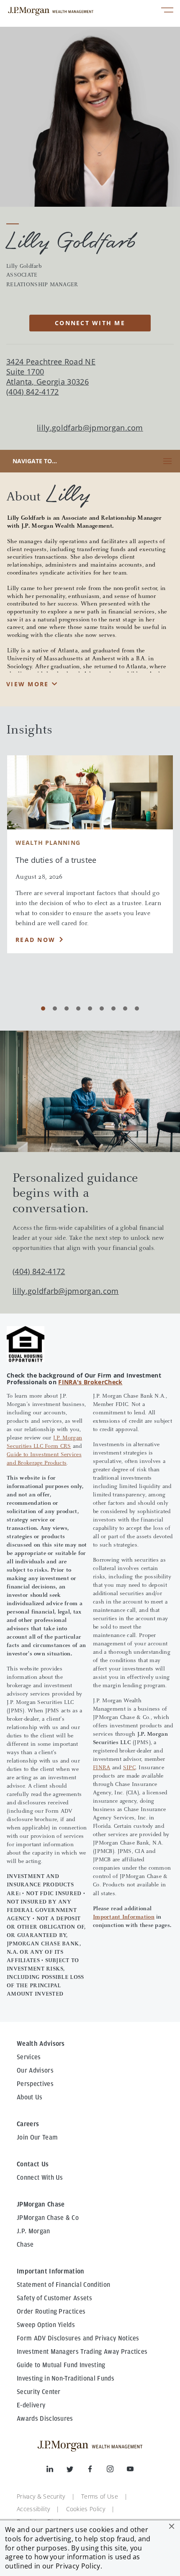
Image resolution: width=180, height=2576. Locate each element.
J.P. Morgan (33, 2231)
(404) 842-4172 (39, 1271)
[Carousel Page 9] (137, 1008)
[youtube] (130, 2471)
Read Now (35, 940)
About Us (30, 2097)
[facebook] (97, 2471)
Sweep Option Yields (46, 2325)
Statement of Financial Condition (63, 2285)
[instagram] (117, 2471)
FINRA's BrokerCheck (90, 1382)
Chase (25, 2245)
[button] (172, 2526)
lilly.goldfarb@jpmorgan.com (90, 428)
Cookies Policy (86, 2509)
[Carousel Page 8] (125, 1008)
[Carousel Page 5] (90, 1008)
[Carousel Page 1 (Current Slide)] (43, 1008)
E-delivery (31, 2405)
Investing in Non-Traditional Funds (66, 2378)
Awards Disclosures (45, 2419)
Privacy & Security (41, 2496)
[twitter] (77, 2471)
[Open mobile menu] (167, 11)
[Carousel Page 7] (113, 1008)
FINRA (102, 1768)
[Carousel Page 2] (55, 1008)
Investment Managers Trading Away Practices (82, 2352)
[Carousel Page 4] (78, 1008)
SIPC (129, 1768)
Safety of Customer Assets (54, 2298)
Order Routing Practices (51, 2312)
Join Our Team (37, 2137)
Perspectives (35, 2084)
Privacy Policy (78, 2566)
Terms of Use (100, 2496)
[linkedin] (57, 2471)
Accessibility (33, 2509)
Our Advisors (35, 2071)
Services (29, 2057)
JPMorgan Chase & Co (48, 2218)
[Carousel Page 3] (67, 1008)
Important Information (124, 1917)
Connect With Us (40, 2178)
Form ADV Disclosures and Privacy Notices (78, 2338)
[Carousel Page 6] (102, 1008)
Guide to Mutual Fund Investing (61, 2365)
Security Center (39, 2392)
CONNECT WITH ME (90, 323)
